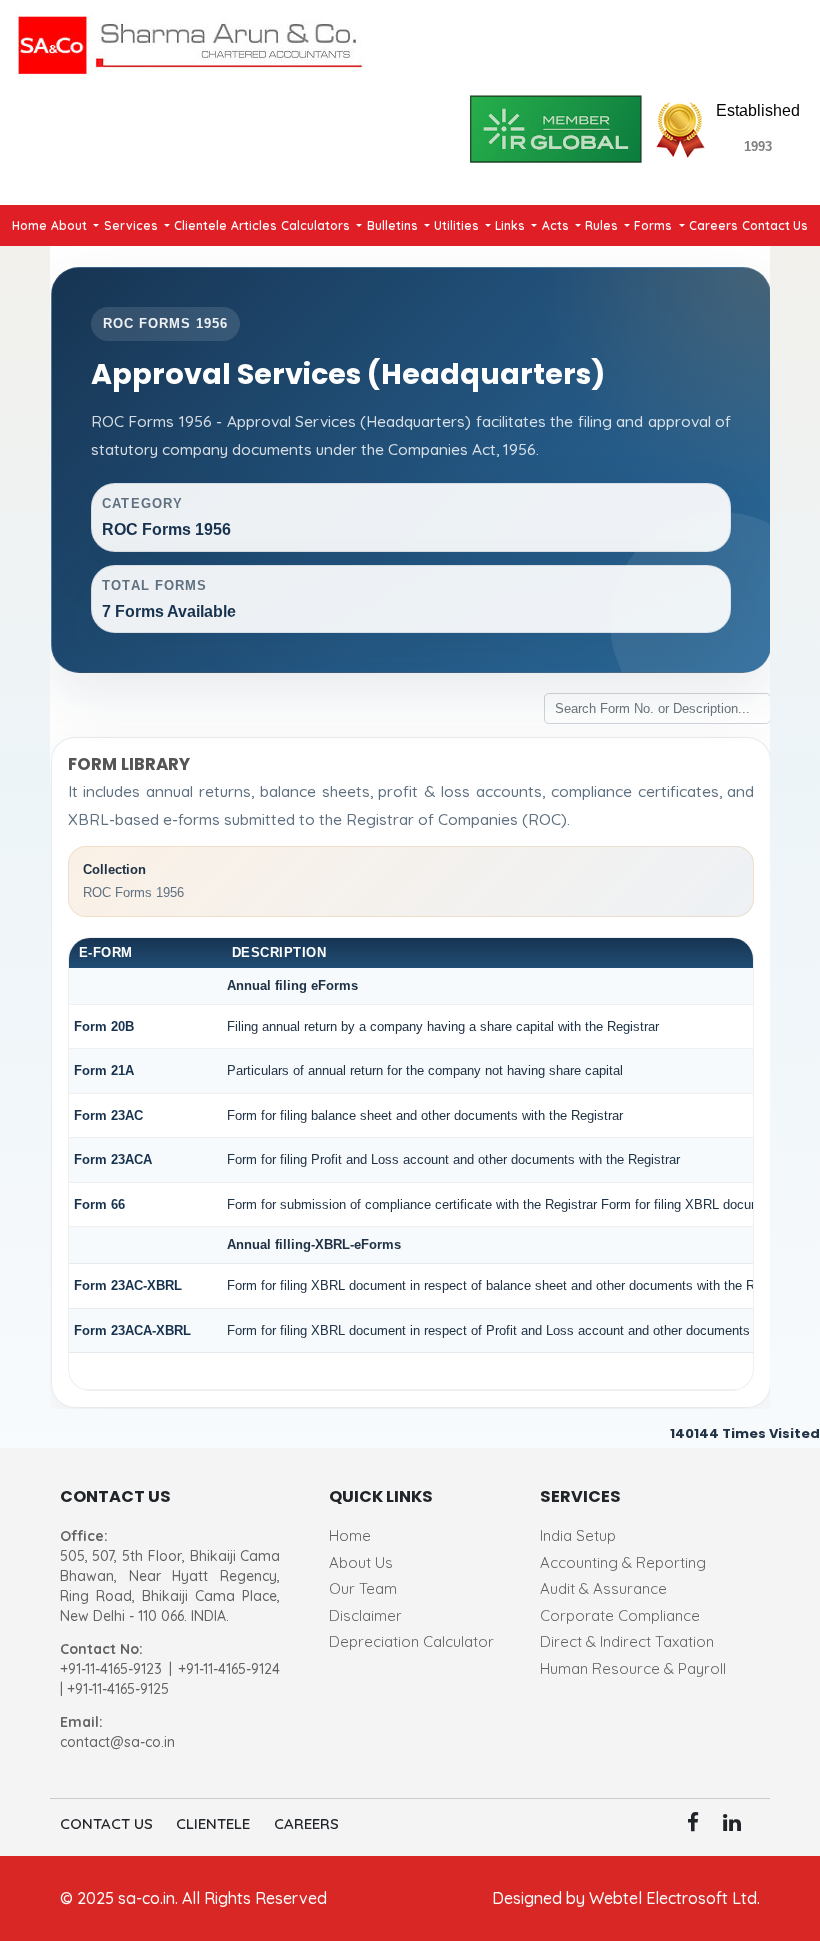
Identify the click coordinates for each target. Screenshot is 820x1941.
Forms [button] (654, 225)
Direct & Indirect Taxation (627, 1641)
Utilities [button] (458, 225)
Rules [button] (603, 225)
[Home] (190, 41)
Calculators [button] (317, 225)
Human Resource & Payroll (633, 1668)
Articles (254, 225)
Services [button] (132, 225)
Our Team (363, 1588)
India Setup (578, 1535)
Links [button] (511, 225)
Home (29, 225)
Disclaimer (365, 1615)
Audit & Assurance (603, 1588)
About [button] (70, 225)
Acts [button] (557, 225)
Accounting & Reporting (623, 1562)
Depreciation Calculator (411, 1641)
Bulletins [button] (394, 225)
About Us (361, 1562)
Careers (713, 225)
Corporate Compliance (620, 1615)
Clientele (200, 225)
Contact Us (775, 225)
